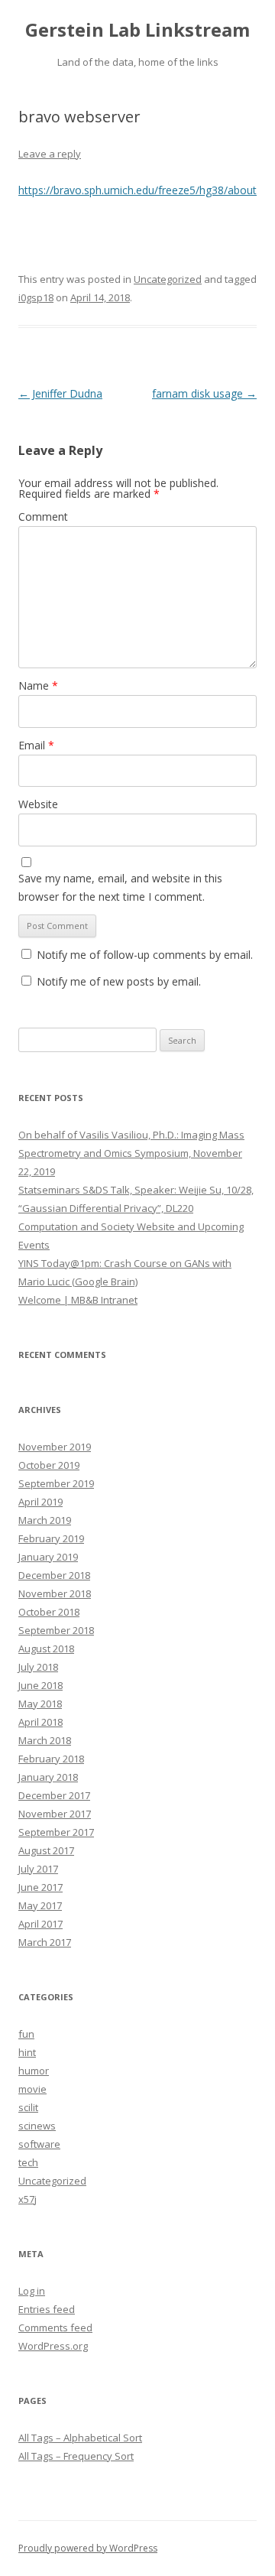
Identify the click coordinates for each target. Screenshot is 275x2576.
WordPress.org (53, 2346)
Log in (32, 2291)
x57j (27, 2199)
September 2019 (56, 1483)
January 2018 (48, 1777)
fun (26, 2034)
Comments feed (55, 2327)
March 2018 (45, 1740)
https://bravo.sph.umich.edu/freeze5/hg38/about (137, 190)
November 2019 (55, 1447)
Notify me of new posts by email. (119, 981)
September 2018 (56, 1630)
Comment (43, 516)
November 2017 (55, 1814)
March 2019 (45, 1520)
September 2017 (56, 1832)
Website (38, 804)
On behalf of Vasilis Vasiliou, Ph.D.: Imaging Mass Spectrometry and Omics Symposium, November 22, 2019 (131, 1153)
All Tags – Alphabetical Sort (80, 2438)
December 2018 (54, 1575)
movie (32, 2089)
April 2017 (40, 1924)
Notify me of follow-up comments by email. (145, 955)
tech (28, 2162)
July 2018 (38, 1667)
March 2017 (45, 1942)
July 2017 (38, 1869)
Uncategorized (168, 279)
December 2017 (54, 1795)
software (39, 2144)
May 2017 (40, 1905)
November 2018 (55, 1593)
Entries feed (47, 2309)
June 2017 (40, 1887)
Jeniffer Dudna (60, 393)
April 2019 (40, 1502)
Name (38, 685)
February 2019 (51, 1538)
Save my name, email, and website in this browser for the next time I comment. (120, 887)
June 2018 (40, 1685)
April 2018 (40, 1722)
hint (27, 2052)
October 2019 (49, 1465)
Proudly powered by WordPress (88, 2548)
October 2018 (49, 1612)
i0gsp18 (36, 297)
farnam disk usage (204, 393)
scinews (37, 2126)
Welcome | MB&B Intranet (78, 1300)
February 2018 (51, 1759)
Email (36, 745)
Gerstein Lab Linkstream (137, 30)
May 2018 (40, 1704)
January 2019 (48, 1557)
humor (34, 2071)
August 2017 (46, 1850)
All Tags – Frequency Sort (76, 2456)
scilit (28, 2107)
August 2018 (46, 1649)
